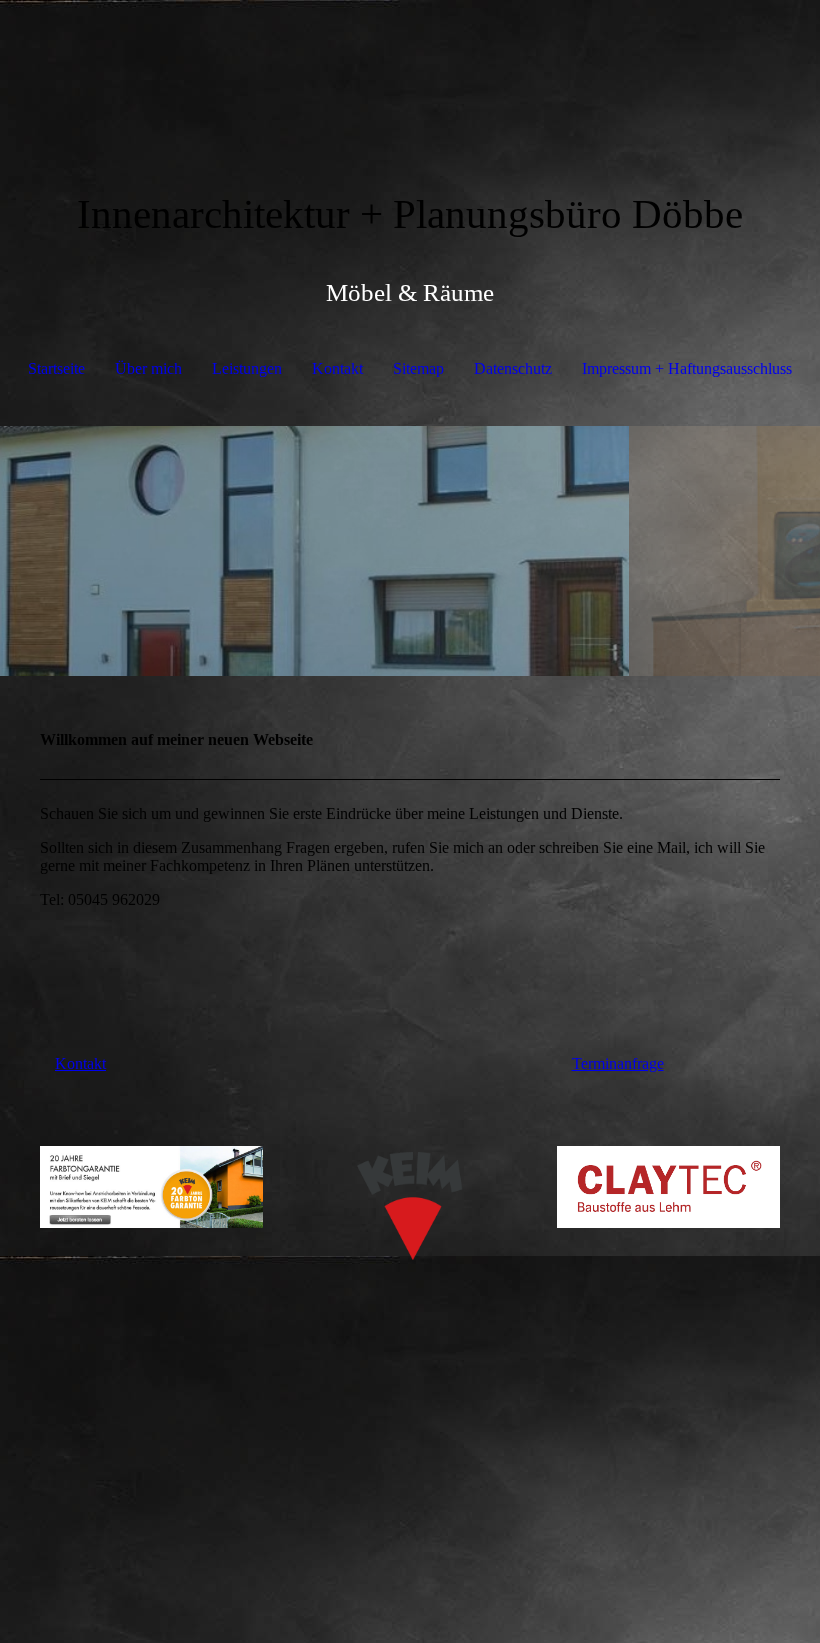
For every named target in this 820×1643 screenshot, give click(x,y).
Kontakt (337, 368)
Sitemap (418, 368)
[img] (410, 75)
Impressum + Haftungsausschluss (687, 368)
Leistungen (247, 368)
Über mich (148, 368)
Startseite (56, 368)
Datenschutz (513, 368)
